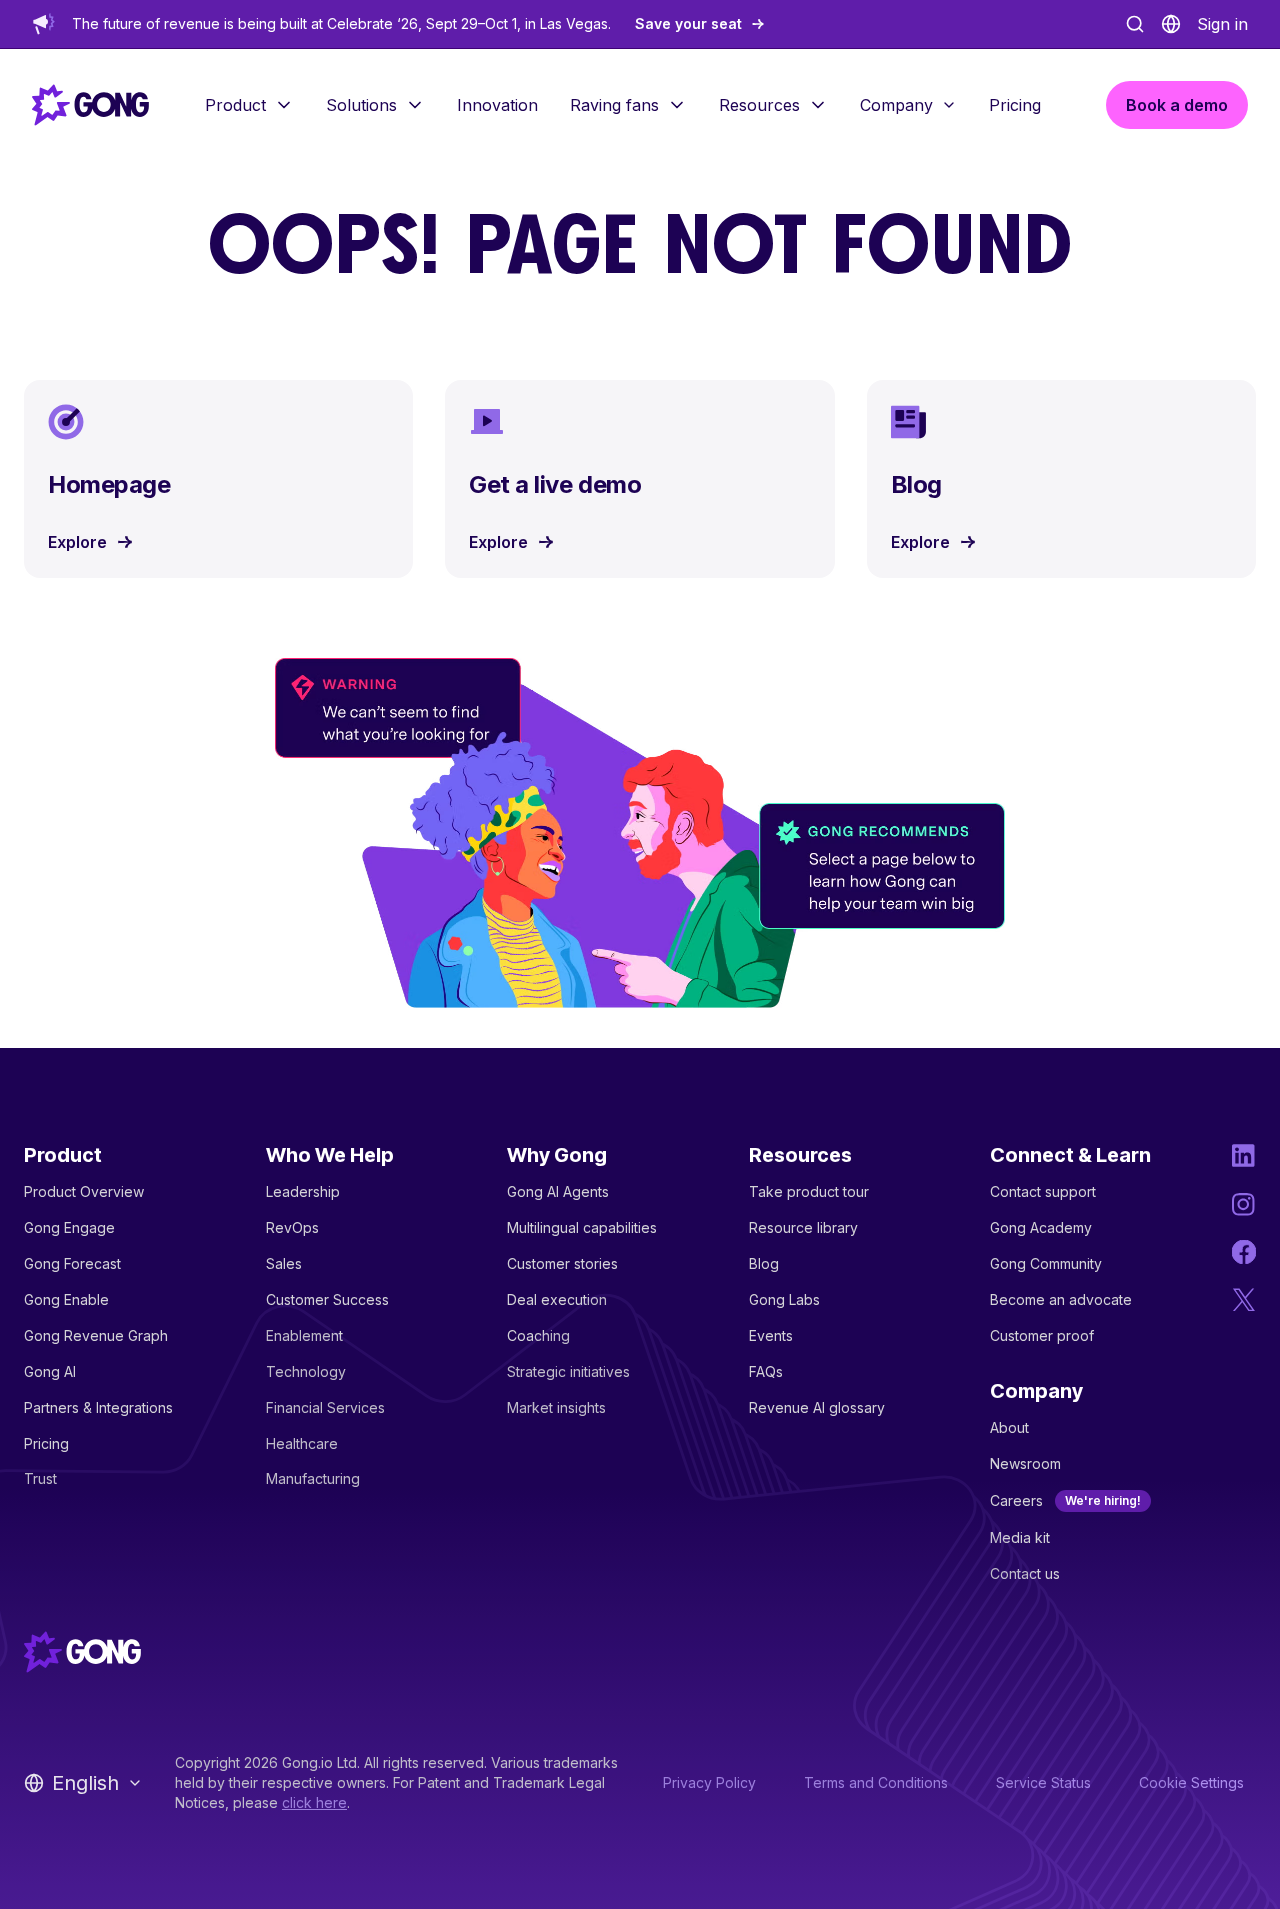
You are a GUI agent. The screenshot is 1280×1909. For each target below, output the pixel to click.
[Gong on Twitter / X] (1244, 1300)
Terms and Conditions (876, 1782)
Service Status (1043, 1782)
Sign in (1222, 24)
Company (896, 105)
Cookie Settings (1191, 1782)
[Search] (1135, 24)
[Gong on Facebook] (1244, 1252)
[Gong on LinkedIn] (1244, 1156)
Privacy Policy (709, 1782)
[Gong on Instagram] (1244, 1204)
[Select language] (1171, 24)
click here (314, 1802)
